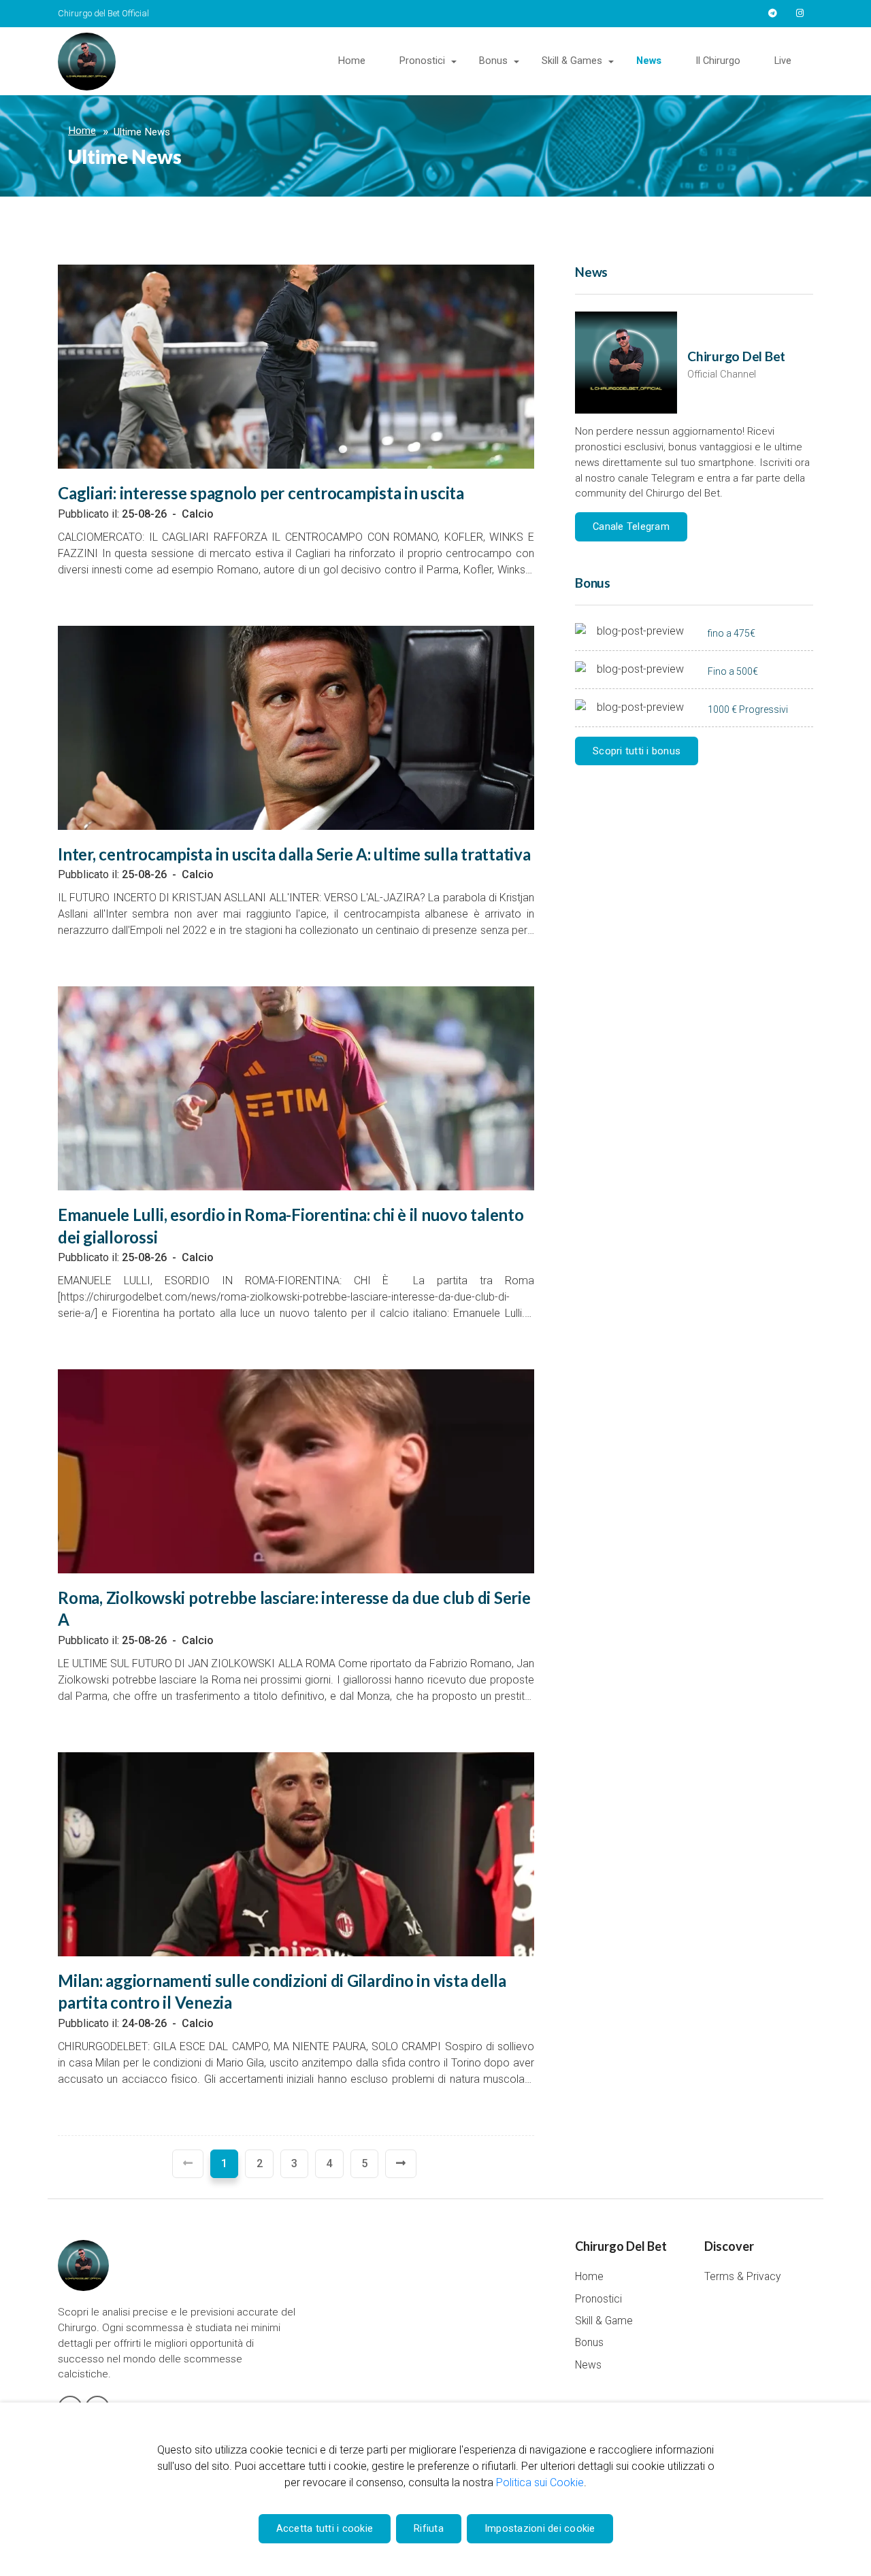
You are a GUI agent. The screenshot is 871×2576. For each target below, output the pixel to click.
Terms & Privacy (742, 2277)
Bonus (493, 61)
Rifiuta (429, 2528)
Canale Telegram (631, 526)
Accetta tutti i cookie (325, 2528)
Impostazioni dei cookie (540, 2528)
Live (783, 61)
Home (352, 61)
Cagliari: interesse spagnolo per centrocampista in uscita (261, 493)
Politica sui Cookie (540, 2482)
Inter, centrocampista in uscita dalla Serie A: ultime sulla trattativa (294, 854)
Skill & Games (572, 61)
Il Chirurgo (718, 61)
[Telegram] (772, 14)
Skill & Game (604, 2321)
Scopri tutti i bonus (637, 751)
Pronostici (422, 61)
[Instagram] (800, 14)
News (649, 61)
